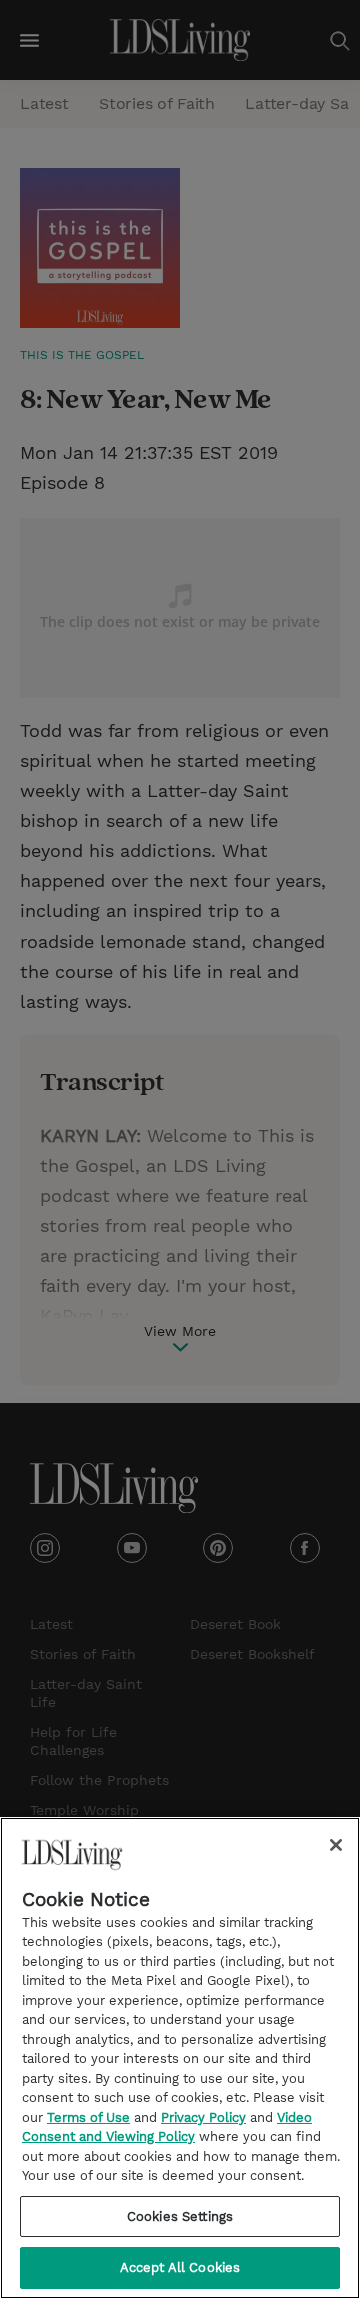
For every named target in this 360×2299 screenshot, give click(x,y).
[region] (180, 2058)
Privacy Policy (203, 2117)
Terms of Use (88, 2117)
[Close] (336, 1845)
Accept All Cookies (180, 2267)
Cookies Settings (180, 2216)
